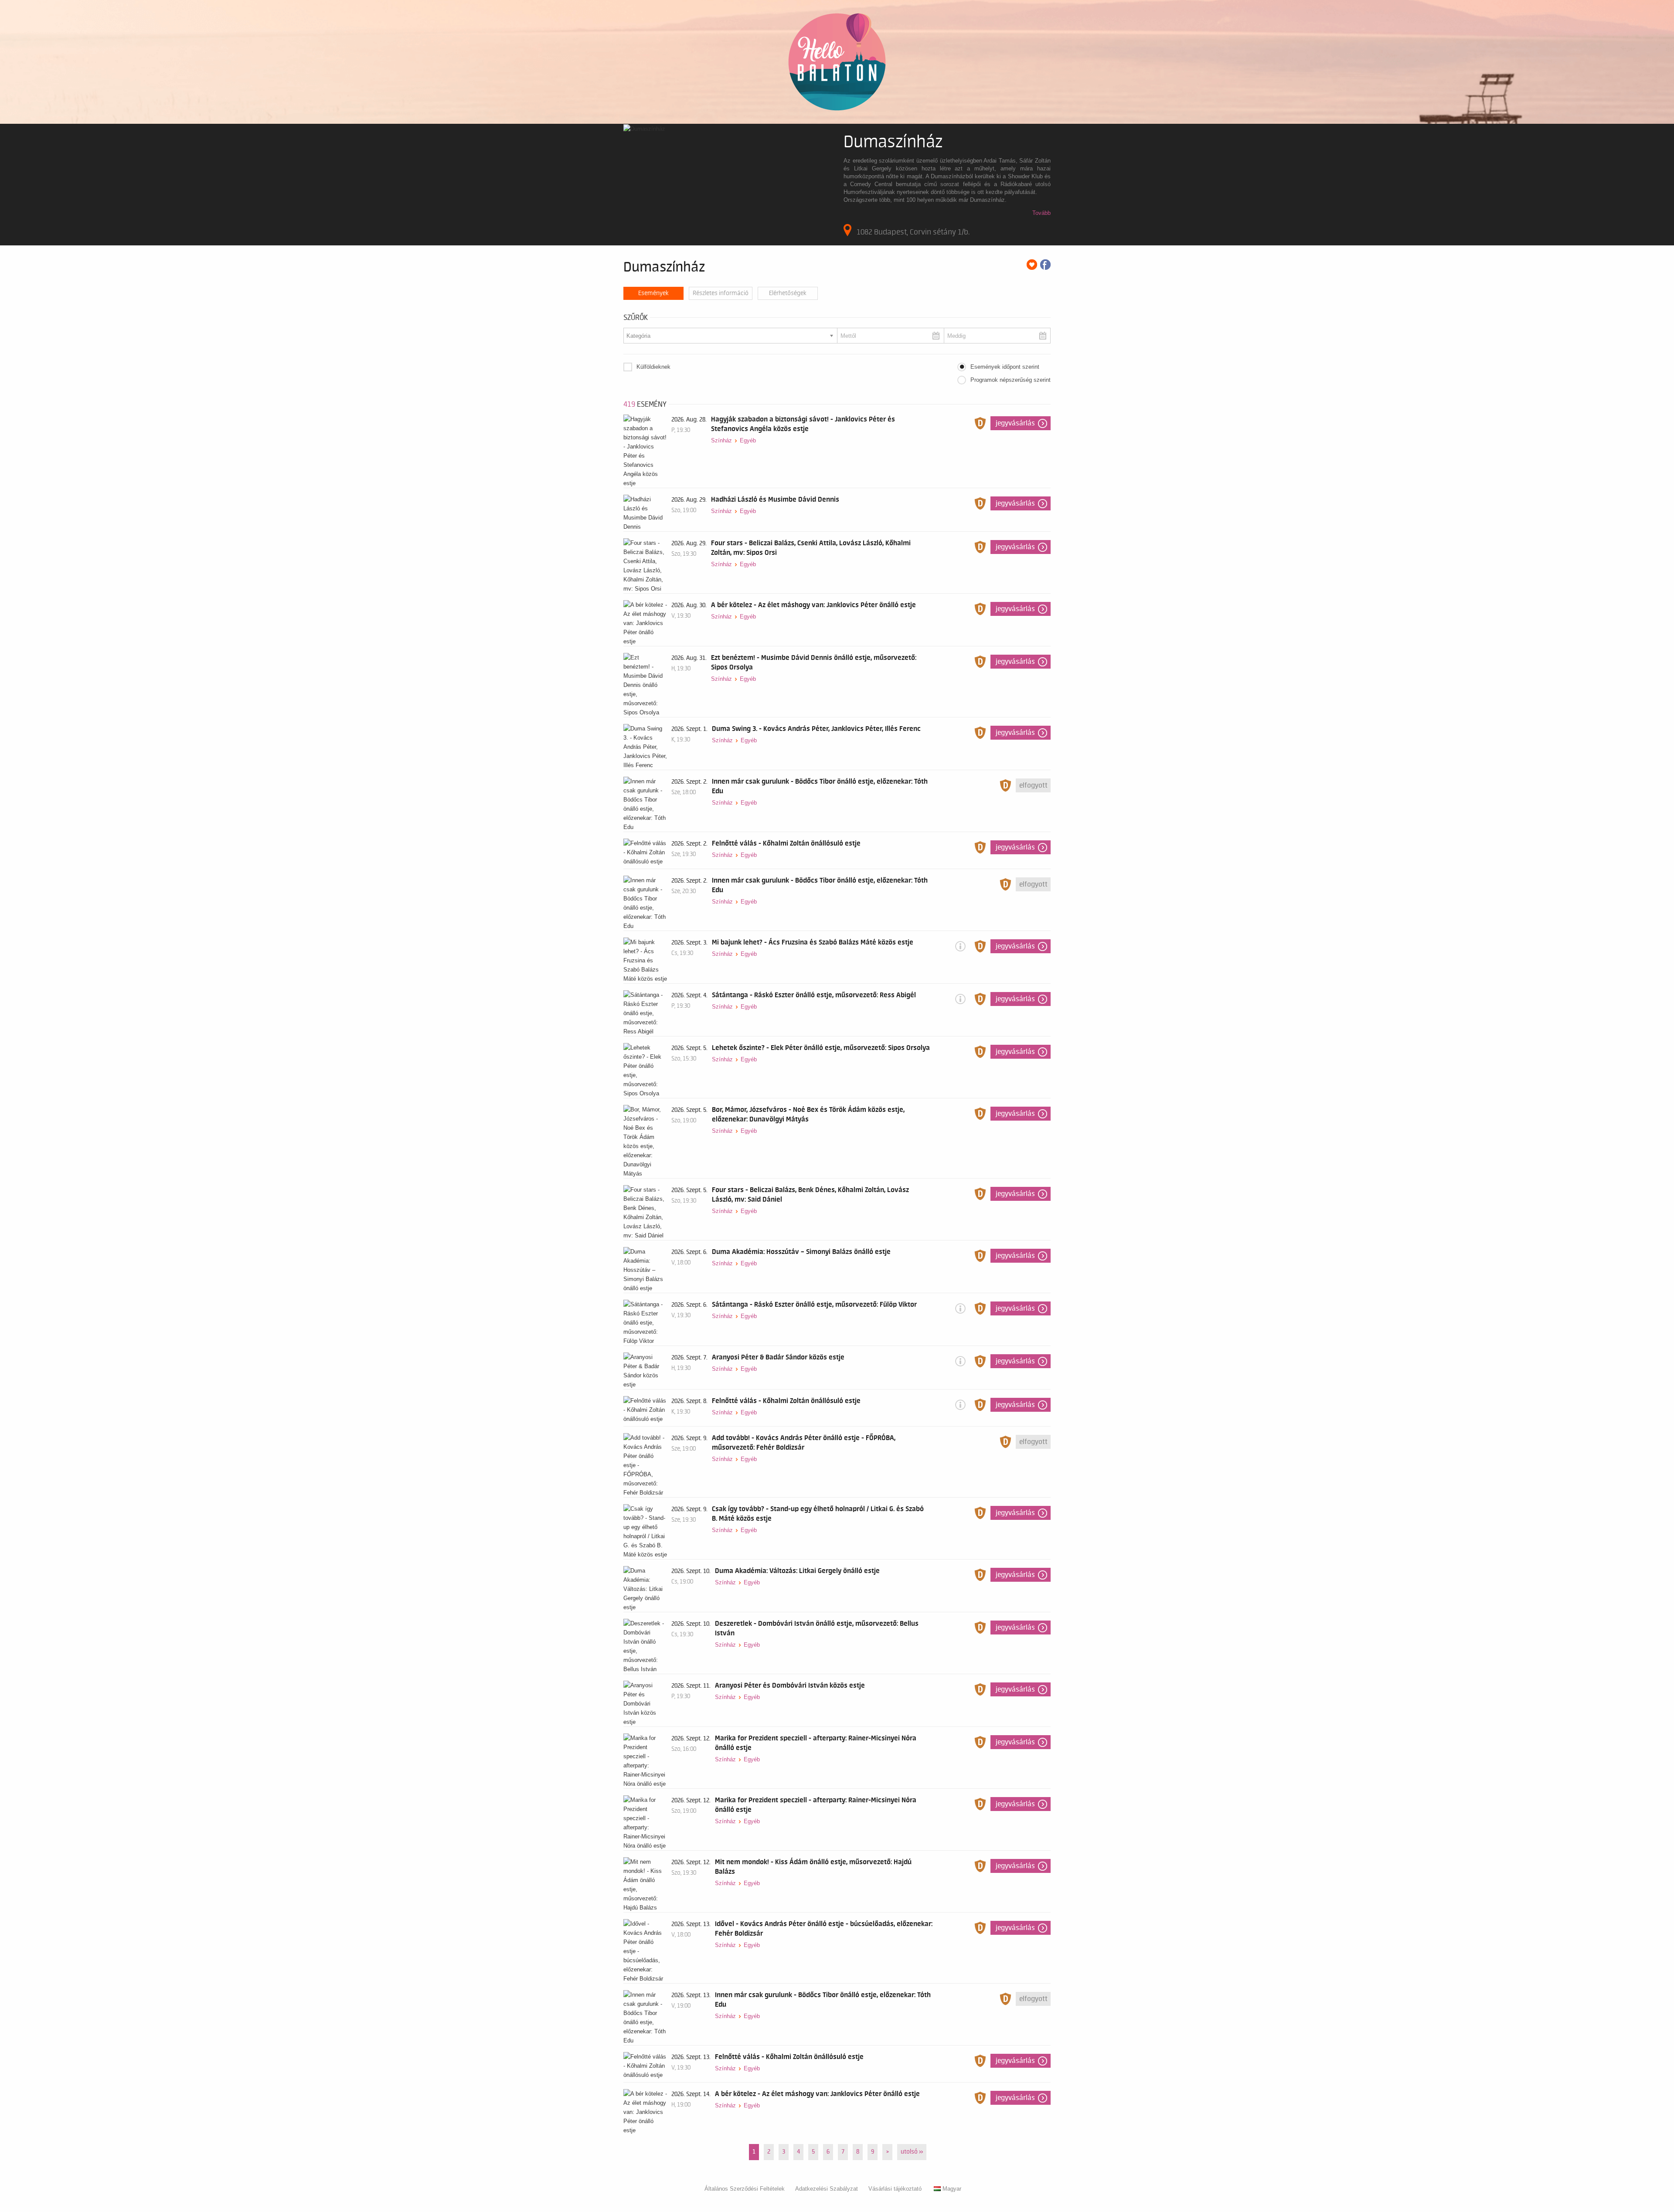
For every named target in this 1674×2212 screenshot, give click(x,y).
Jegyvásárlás (1015, 423)
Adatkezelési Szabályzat (827, 2189)
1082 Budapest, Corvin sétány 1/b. (913, 232)
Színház (721, 440)
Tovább (1041, 213)
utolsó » (912, 2152)
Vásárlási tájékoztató (895, 2189)
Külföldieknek (653, 367)
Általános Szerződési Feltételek (745, 2189)
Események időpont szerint (1005, 367)
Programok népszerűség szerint (1011, 380)
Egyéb (748, 440)
